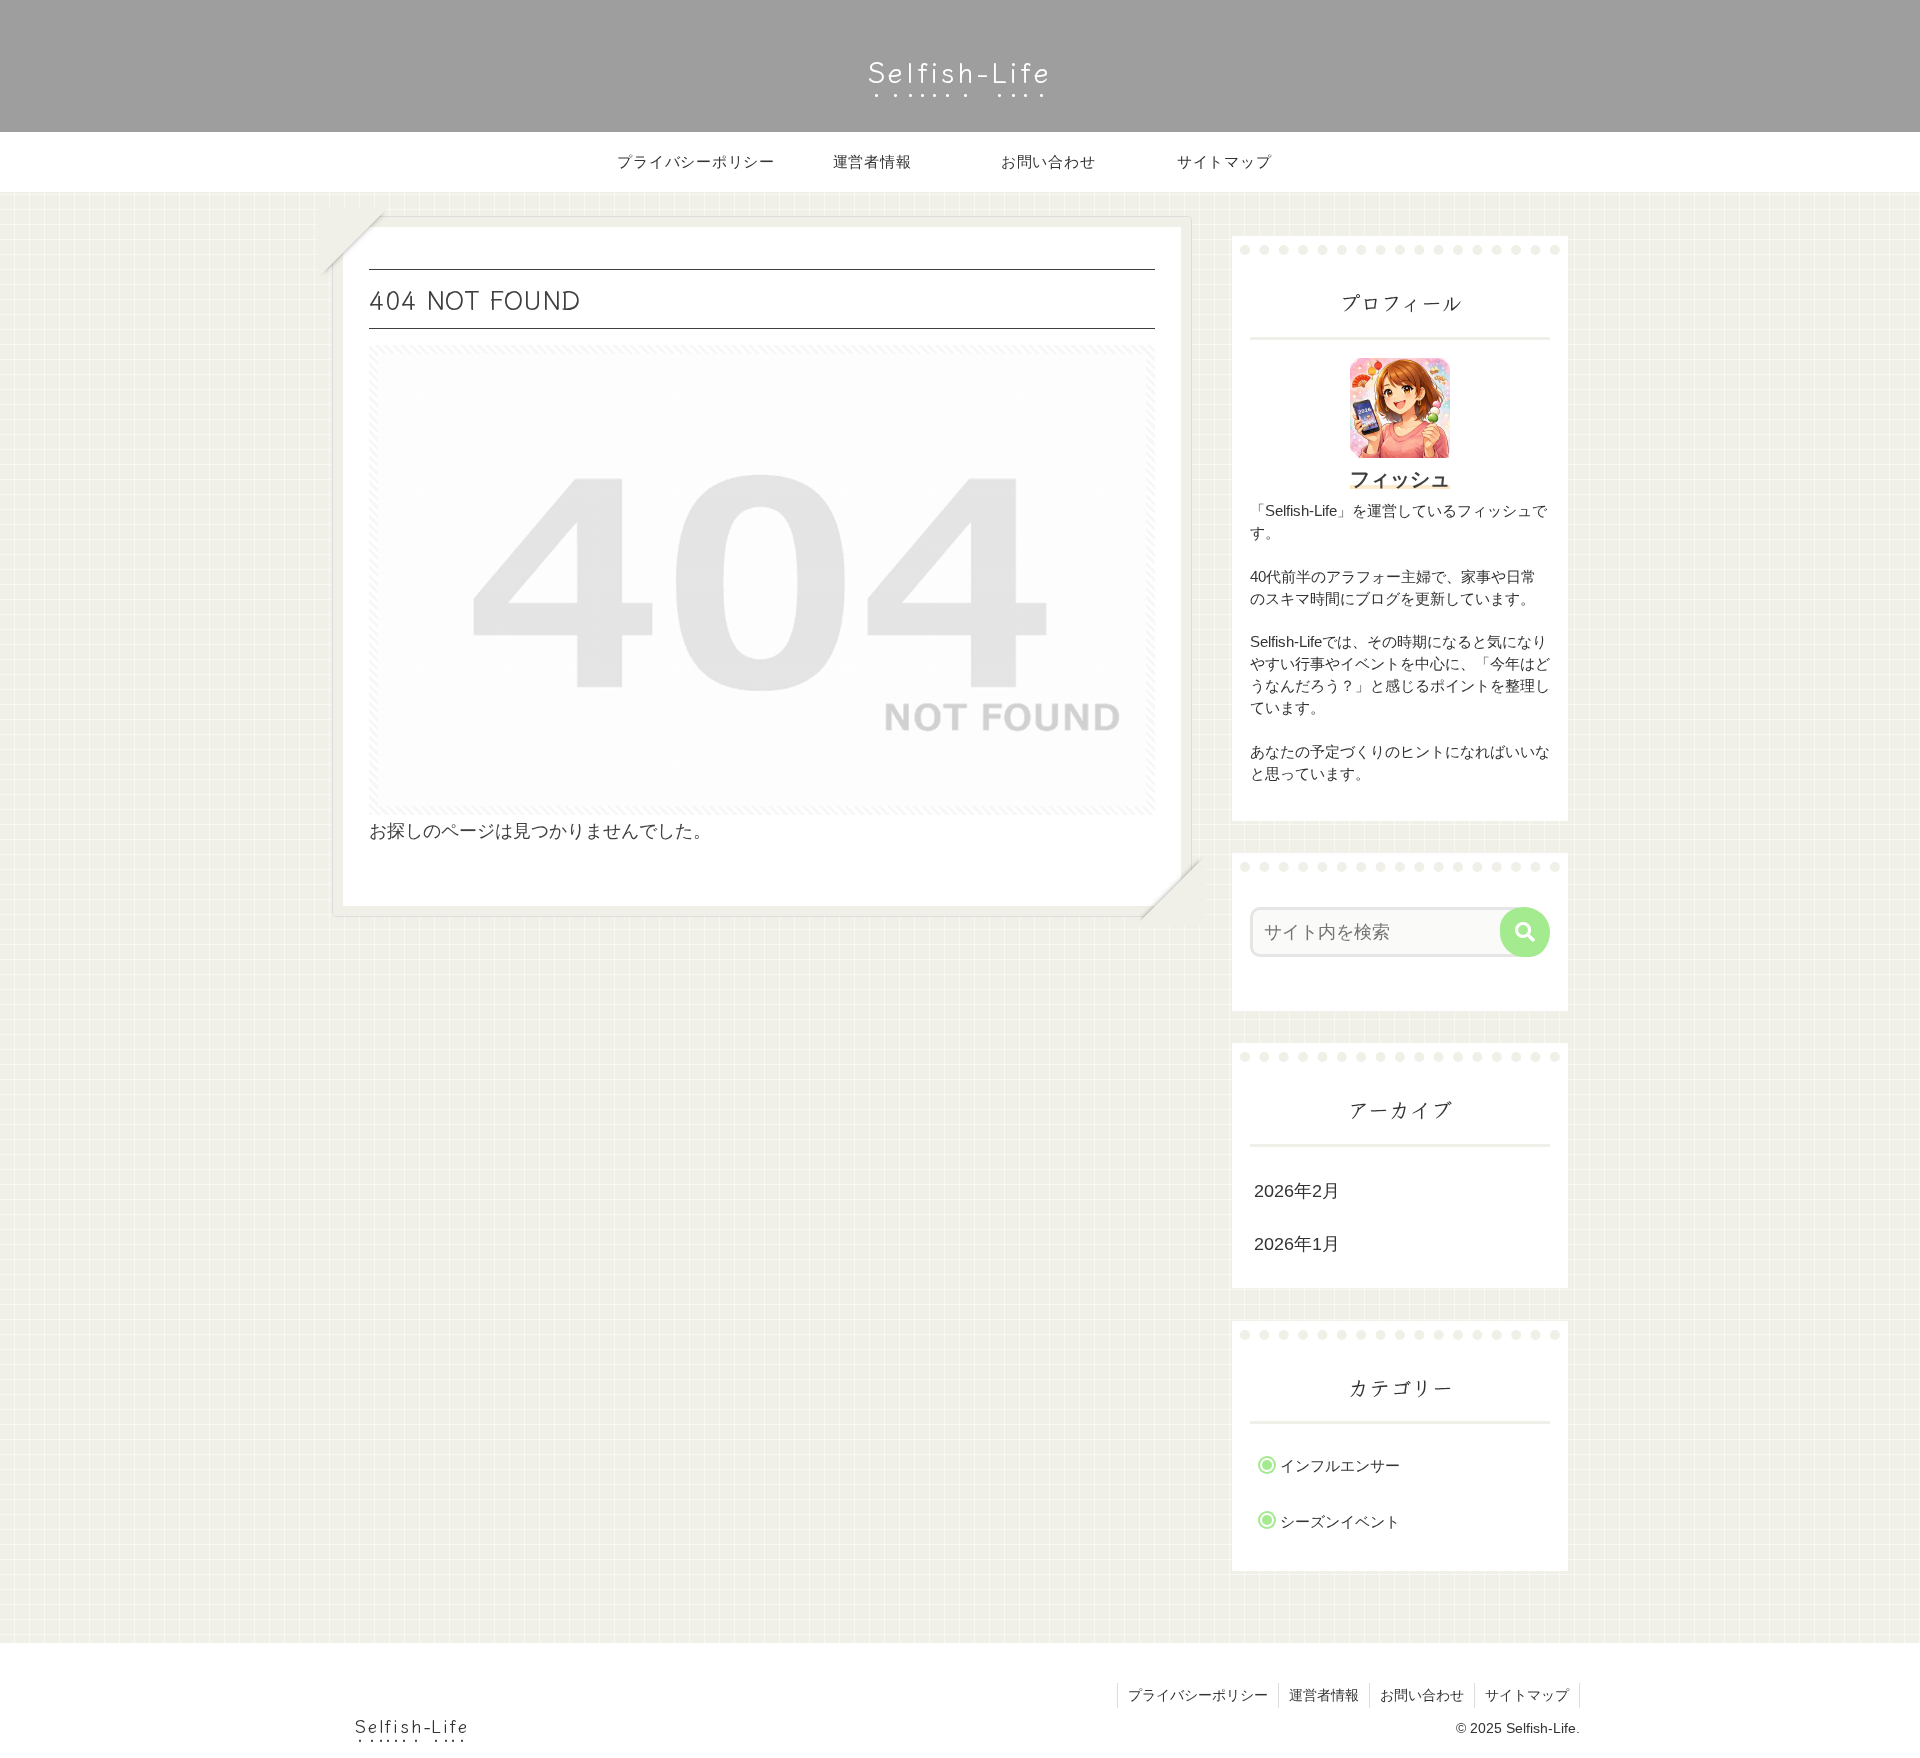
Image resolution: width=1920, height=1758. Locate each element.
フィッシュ (1400, 479)
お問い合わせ (1422, 1695)
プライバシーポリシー (1198, 1695)
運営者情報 (1324, 1695)
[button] (1525, 932)
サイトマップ (1527, 1695)
